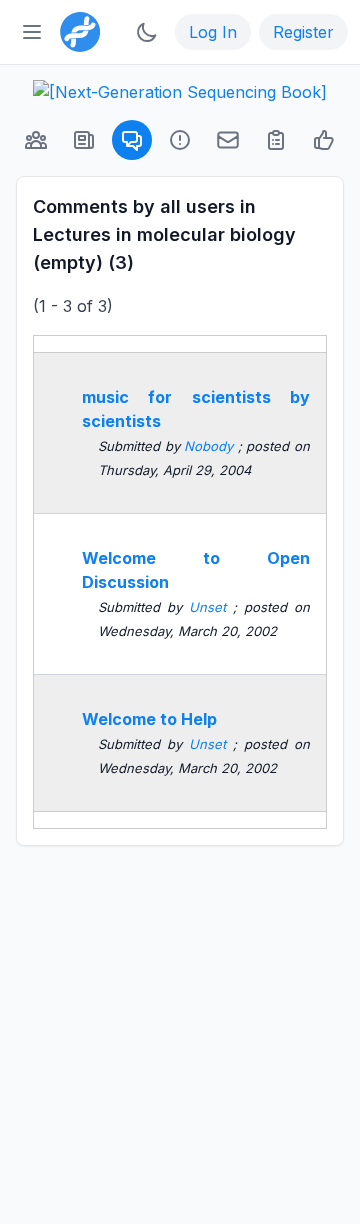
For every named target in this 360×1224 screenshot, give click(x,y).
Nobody (211, 446)
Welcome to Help (149, 719)
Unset (211, 607)
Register (303, 32)
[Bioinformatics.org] (76, 30)
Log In (213, 32)
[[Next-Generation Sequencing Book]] (180, 92)
